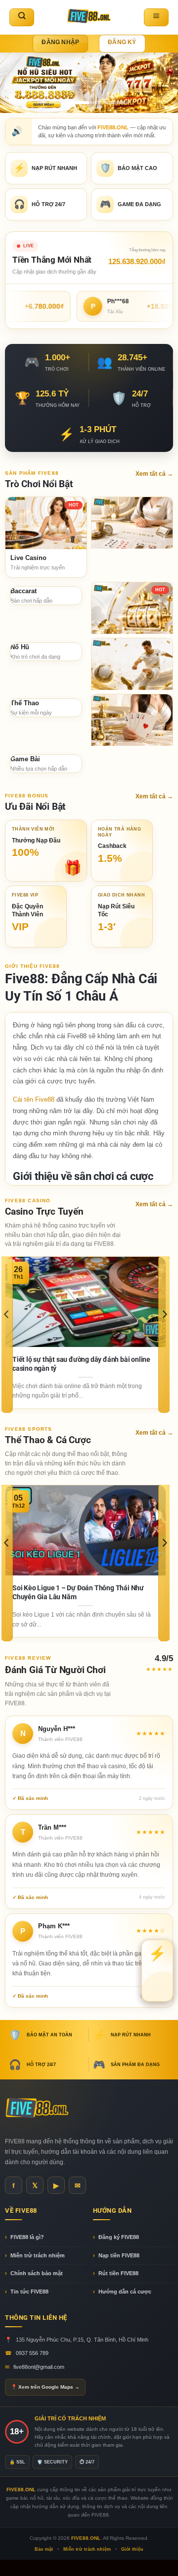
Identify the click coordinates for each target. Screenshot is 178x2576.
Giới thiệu (132, 2549)
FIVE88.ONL (86, 2538)
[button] (156, 17)
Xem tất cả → (154, 474)
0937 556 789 (32, 2353)
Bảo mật (44, 2549)
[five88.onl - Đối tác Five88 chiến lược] (89, 17)
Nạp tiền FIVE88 (119, 2255)
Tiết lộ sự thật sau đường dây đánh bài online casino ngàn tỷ (81, 1364)
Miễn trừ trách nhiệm (38, 2255)
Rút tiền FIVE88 (118, 2273)
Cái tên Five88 (34, 1099)
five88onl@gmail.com (39, 2367)
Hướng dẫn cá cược (125, 2292)
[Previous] (7, 1334)
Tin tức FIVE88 (29, 2292)
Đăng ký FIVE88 (119, 2237)
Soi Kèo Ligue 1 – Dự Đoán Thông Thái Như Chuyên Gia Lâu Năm (78, 1592)
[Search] (22, 17)
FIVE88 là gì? (27, 2237)
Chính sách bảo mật (37, 2273)
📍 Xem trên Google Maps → (45, 2387)
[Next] (164, 1334)
